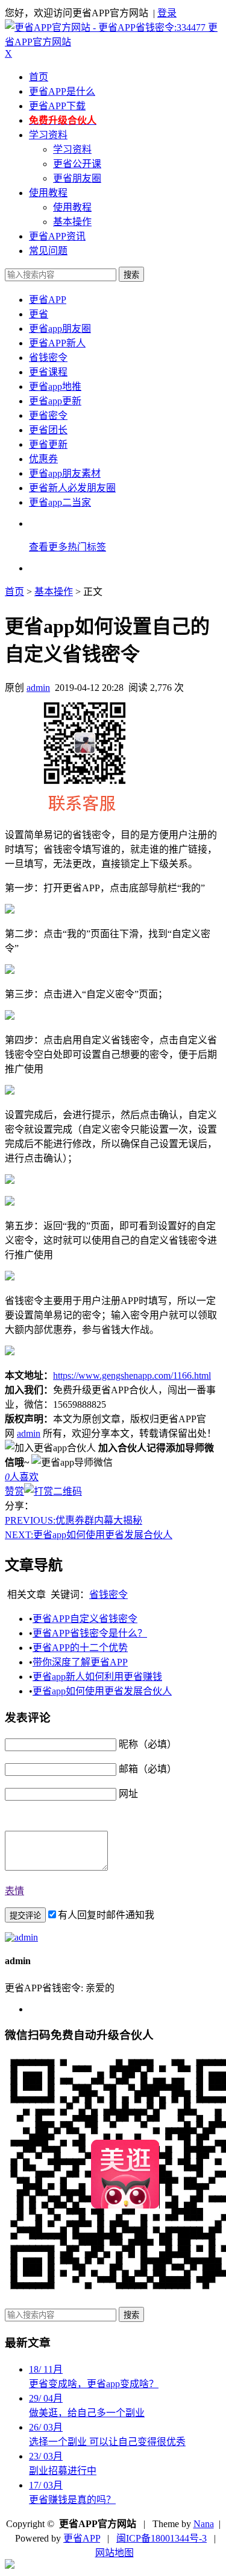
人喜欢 (22, 1477)
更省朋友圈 (77, 178)
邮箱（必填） (148, 1769)
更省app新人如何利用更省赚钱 (97, 1677)
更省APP (48, 300)
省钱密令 (48, 358)
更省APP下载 (57, 106)
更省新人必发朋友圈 (72, 488)
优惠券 (43, 459)
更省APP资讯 (57, 236)
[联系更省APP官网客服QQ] (10, 2565)
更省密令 (48, 415)
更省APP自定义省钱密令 (85, 1619)
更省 (39, 314)
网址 (128, 1794)
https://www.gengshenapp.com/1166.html (132, 1375)
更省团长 (48, 430)
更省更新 (48, 444)
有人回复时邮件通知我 (106, 1915)
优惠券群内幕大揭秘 (74, 1520)
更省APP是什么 (62, 91)
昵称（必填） (148, 1744)
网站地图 (115, 2553)
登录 (167, 13)
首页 (39, 77)
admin (38, 688)
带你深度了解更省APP (80, 1662)
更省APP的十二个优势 (80, 1648)
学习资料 (48, 135)
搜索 (131, 275)
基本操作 (72, 222)
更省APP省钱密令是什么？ (90, 1633)
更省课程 (48, 372)
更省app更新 (55, 401)
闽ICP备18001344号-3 (162, 2538)
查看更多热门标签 (67, 547)
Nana (204, 2524)
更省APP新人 (57, 343)
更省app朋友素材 (65, 473)
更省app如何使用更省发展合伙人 (89, 1535)
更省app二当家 (60, 502)
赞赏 (14, 1491)
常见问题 (48, 251)
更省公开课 (77, 164)
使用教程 (48, 193)
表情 (14, 1891)
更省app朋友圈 (60, 329)
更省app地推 (55, 386)
